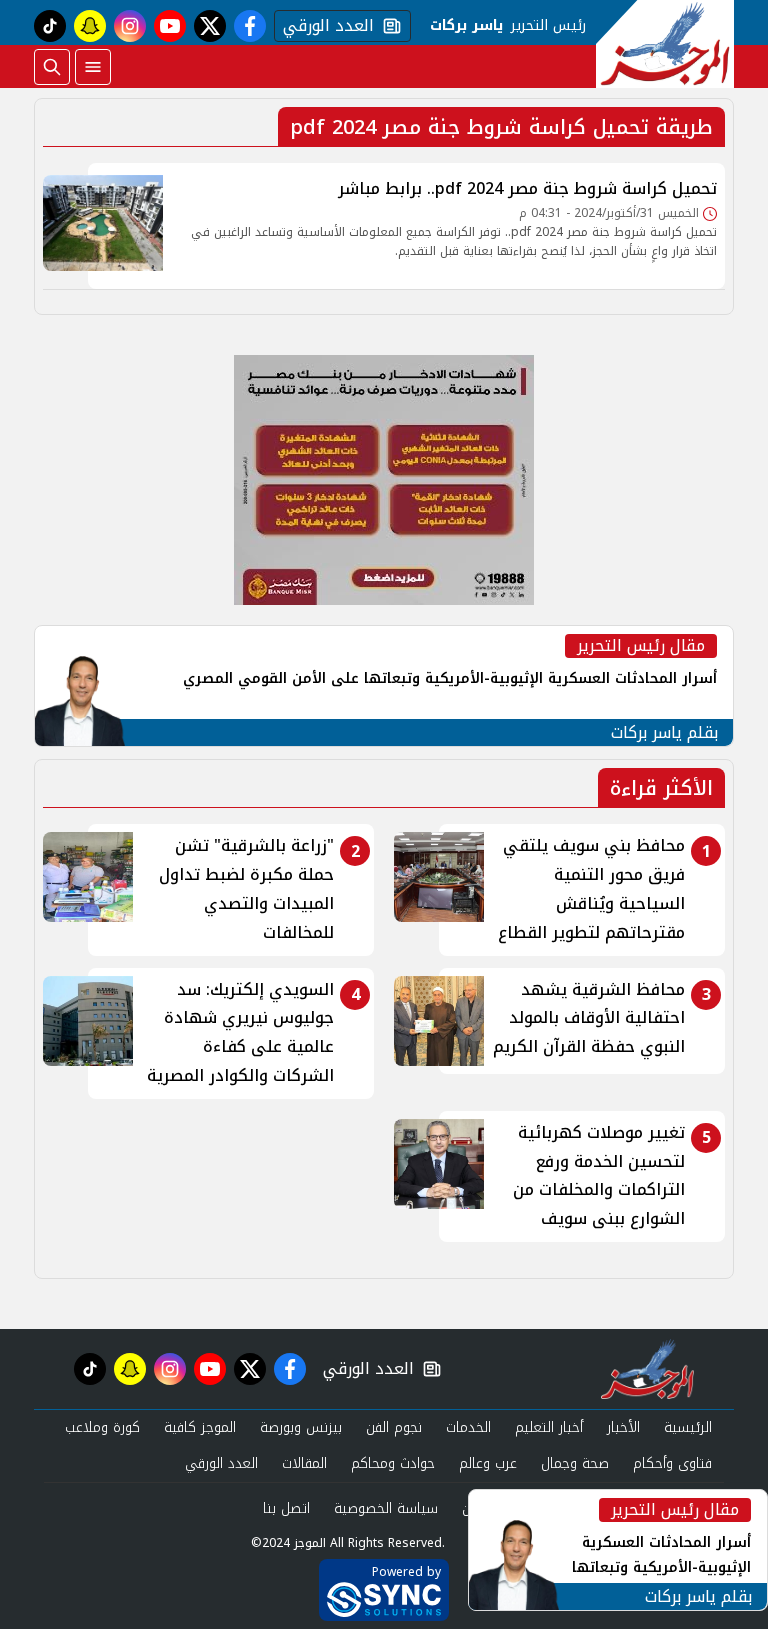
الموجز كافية (200, 1427)
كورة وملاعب (102, 1427)
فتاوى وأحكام (672, 1463)
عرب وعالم (488, 1463)
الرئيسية (688, 1427)
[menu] (93, 67)
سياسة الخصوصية (386, 1508)
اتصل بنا (286, 1508)
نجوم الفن (394, 1427)
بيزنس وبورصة (301, 1427)
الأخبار (623, 1427)
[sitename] (647, 1369)
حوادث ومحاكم (393, 1463)
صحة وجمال (575, 1463)
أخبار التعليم (549, 1427)
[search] (52, 67)
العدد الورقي (324, 26)
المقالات (304, 1463)
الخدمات (468, 1427)
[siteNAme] (665, 44)
